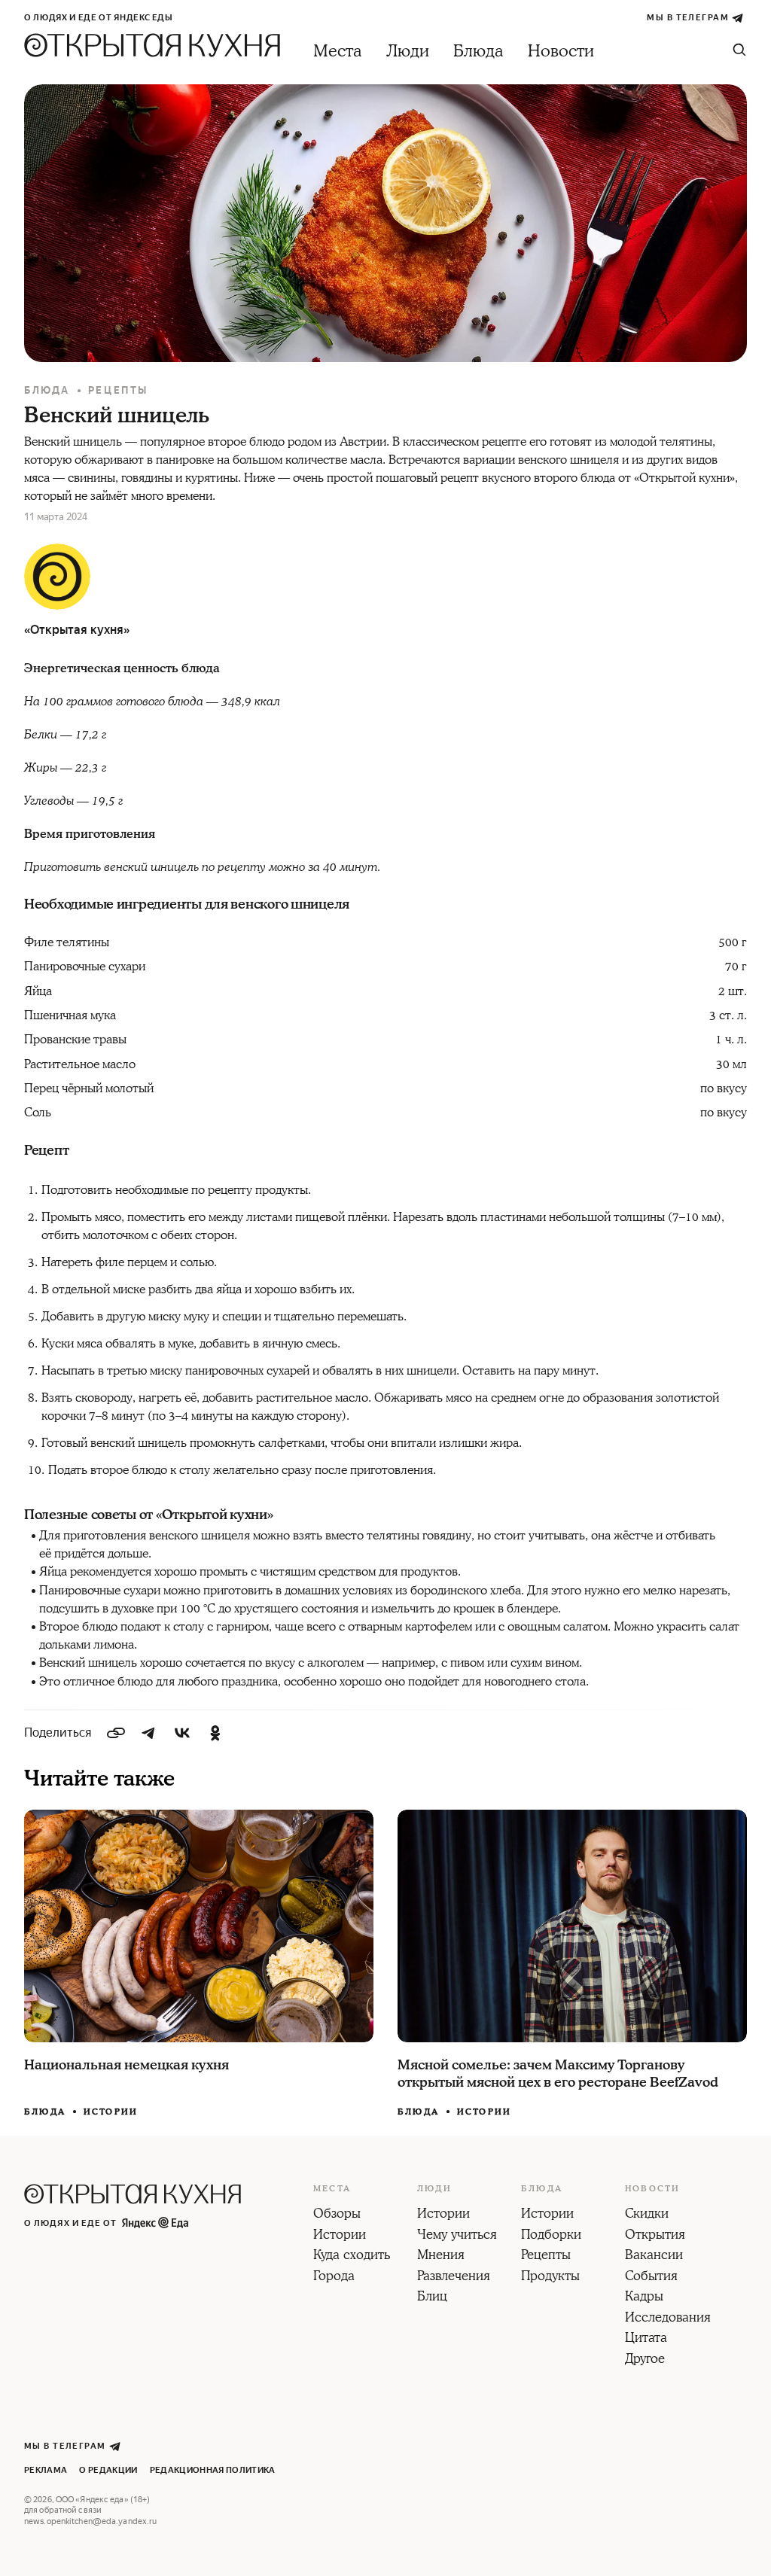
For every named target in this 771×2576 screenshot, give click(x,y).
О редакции (108, 2470)
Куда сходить (352, 2256)
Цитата (646, 2339)
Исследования (668, 2319)
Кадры (644, 2297)
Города (334, 2277)
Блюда (478, 52)
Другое (645, 2360)
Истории (111, 2112)
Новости (561, 52)
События (651, 2277)
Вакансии (654, 2256)
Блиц (432, 2297)
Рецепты (118, 390)
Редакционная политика (213, 2470)
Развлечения (454, 2277)
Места (338, 52)
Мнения (441, 2256)
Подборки (551, 2236)
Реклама (46, 2470)
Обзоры (337, 2215)
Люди (408, 52)
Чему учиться (457, 2236)
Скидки (647, 2215)
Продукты (550, 2277)
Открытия (655, 2236)
